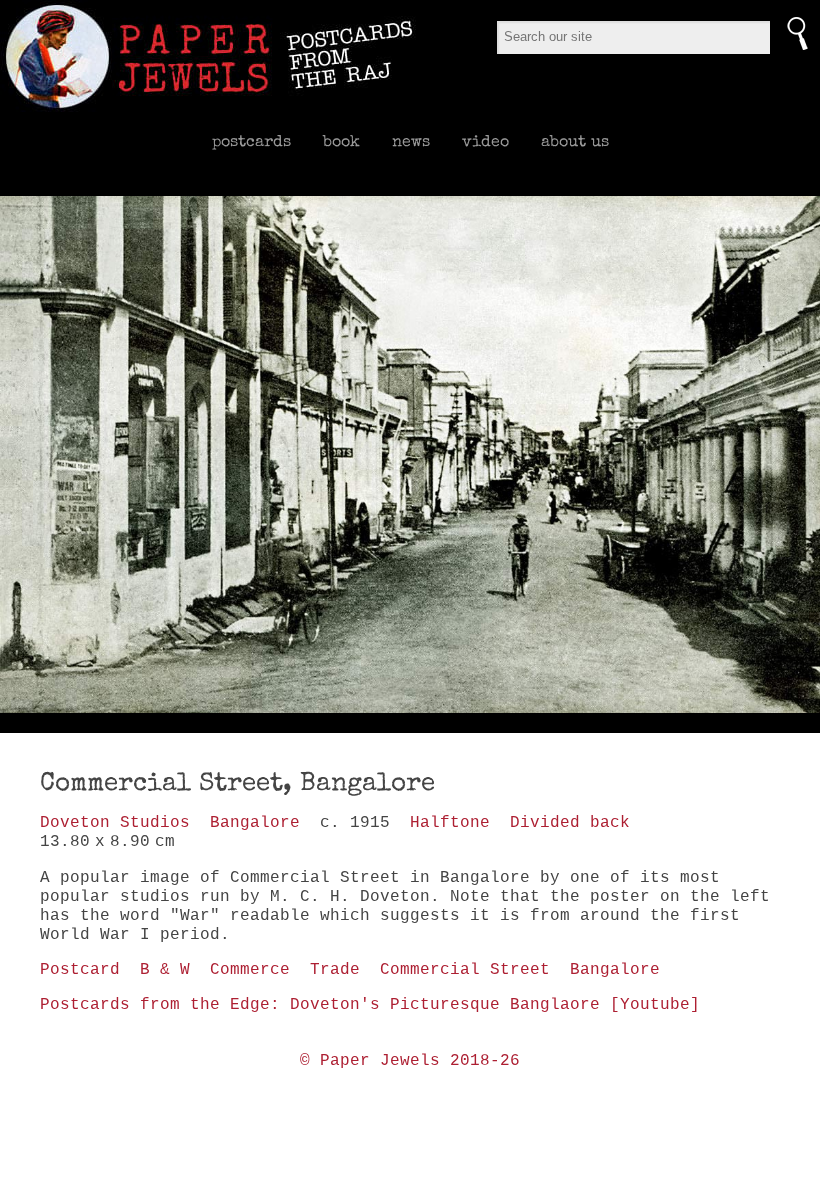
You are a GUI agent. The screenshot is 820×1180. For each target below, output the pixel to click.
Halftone (450, 823)
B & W (165, 970)
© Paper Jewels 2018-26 (410, 1061)
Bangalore (255, 823)
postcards (251, 141)
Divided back (570, 823)
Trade (335, 970)
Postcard (80, 970)
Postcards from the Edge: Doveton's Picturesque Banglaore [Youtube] (370, 1005)
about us (575, 141)
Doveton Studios (115, 823)
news (411, 141)
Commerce (250, 970)
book (341, 141)
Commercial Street (465, 970)
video (485, 141)
